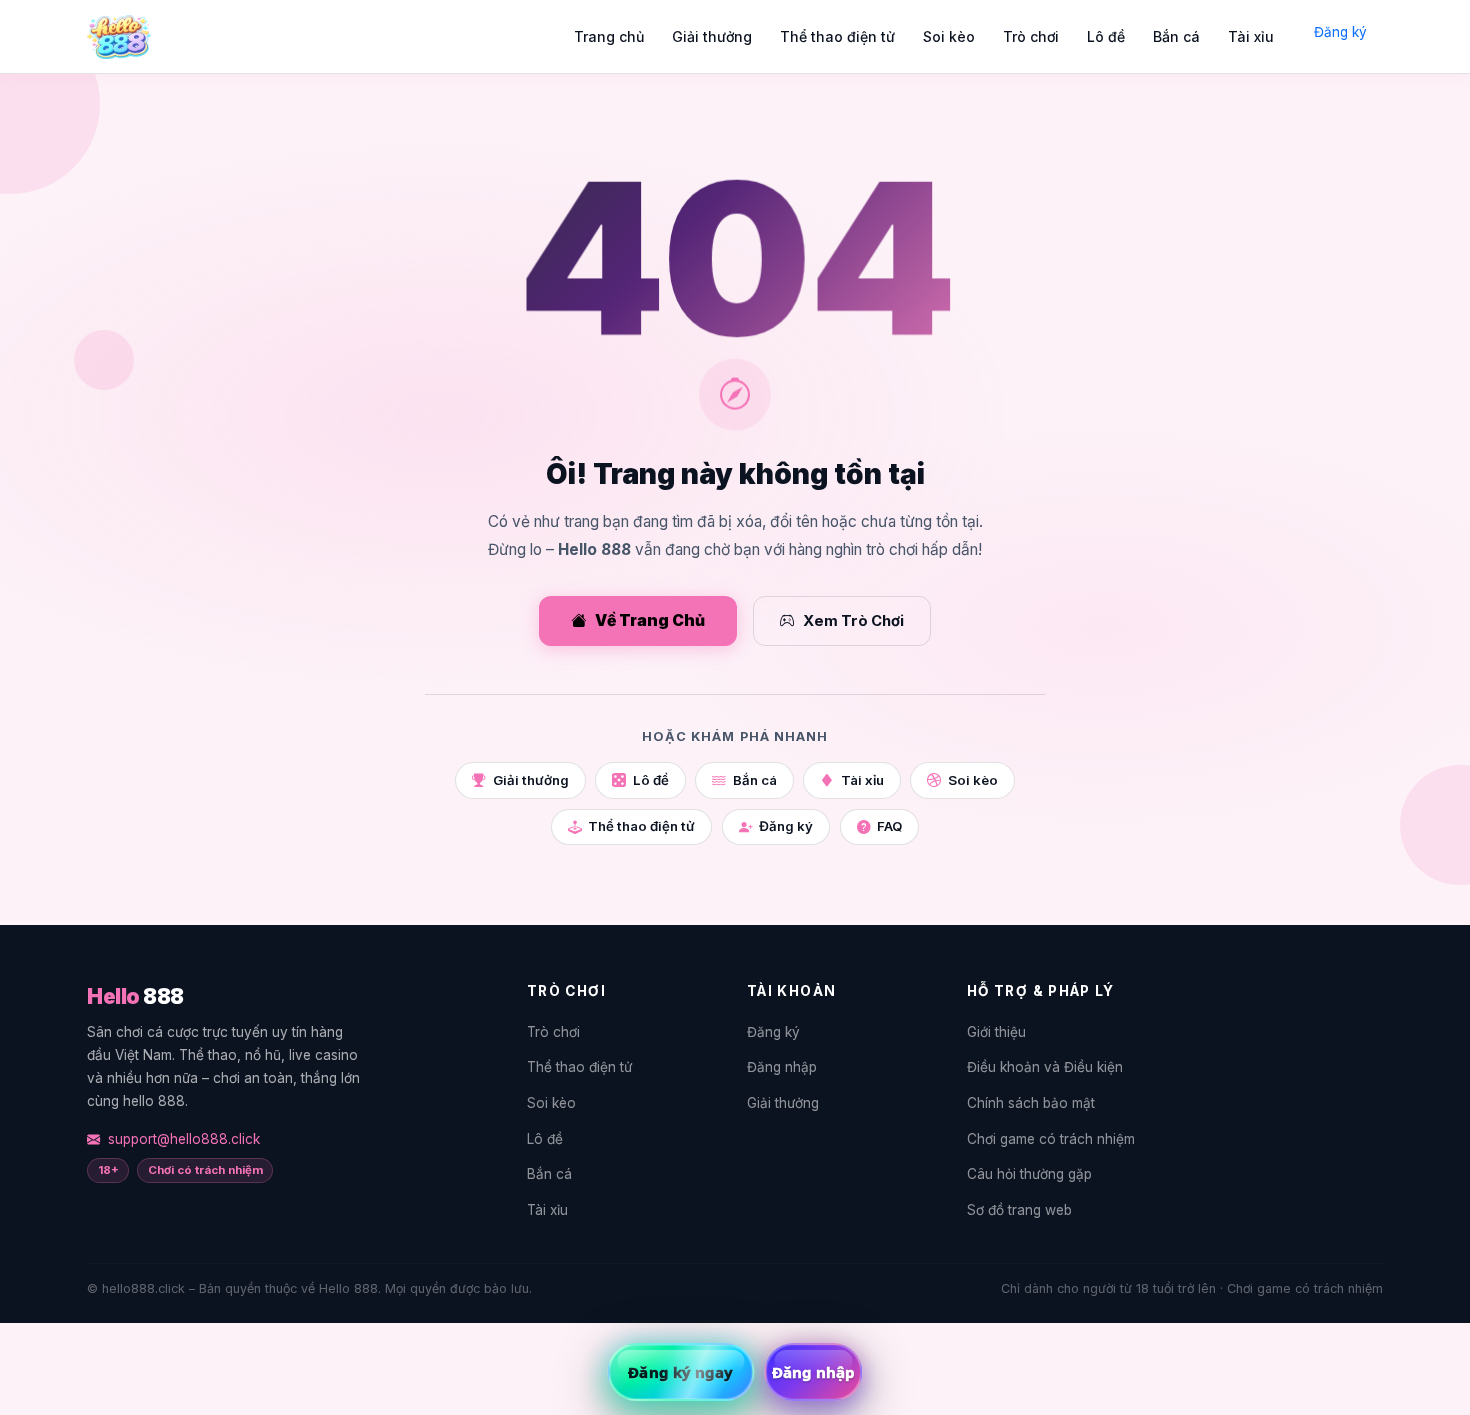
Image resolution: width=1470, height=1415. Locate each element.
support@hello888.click (184, 1139)
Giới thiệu (996, 1032)
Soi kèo (949, 36)
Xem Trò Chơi (853, 621)
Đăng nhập (782, 1067)
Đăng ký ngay (680, 1372)
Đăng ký (1340, 32)
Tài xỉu (1251, 36)
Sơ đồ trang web (1019, 1210)
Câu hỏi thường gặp (1029, 1174)
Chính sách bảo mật (1031, 1103)
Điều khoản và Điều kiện (1045, 1067)
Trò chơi (1031, 36)
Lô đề (1106, 36)
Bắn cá (1176, 36)
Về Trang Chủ (650, 620)
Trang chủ (609, 36)
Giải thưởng (712, 36)
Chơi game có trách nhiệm (1051, 1139)
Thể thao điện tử (837, 36)
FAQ (889, 826)
